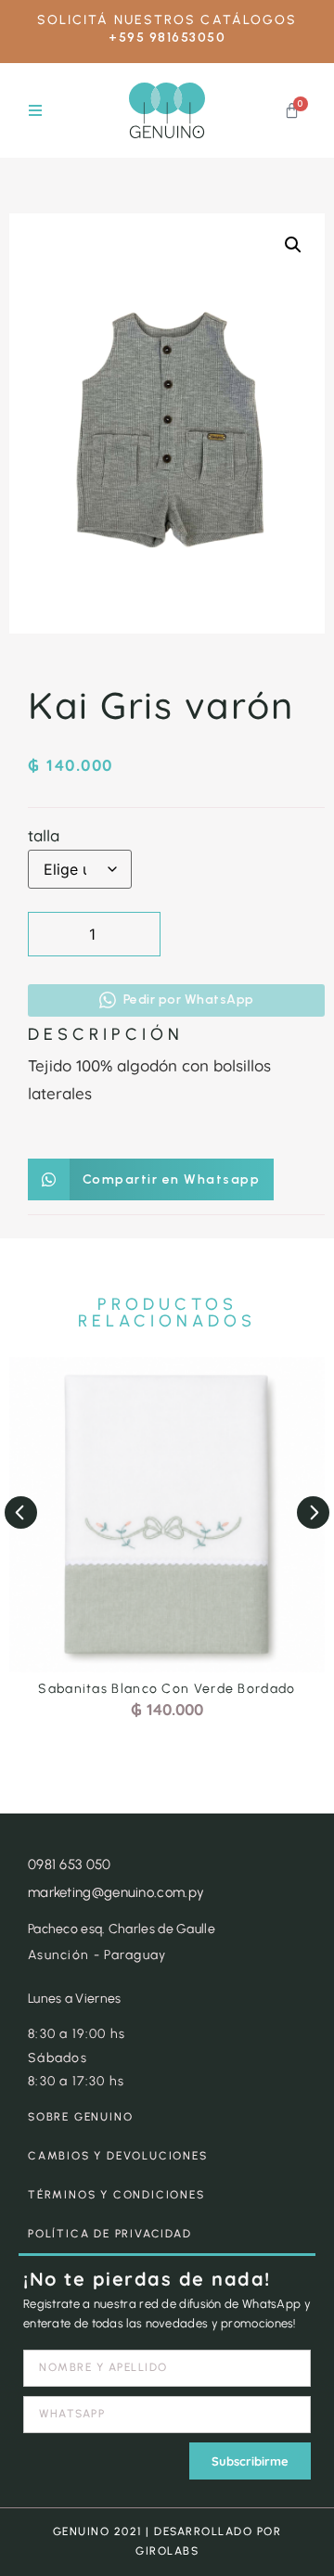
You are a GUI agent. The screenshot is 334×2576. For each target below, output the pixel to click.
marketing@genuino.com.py (116, 1892)
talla (44, 835)
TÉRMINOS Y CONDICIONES (116, 2195)
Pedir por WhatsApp (189, 1000)
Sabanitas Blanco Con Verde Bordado (167, 1689)
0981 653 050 (70, 1865)
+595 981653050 (167, 38)
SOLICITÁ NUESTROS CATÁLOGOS (167, 20)
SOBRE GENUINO (80, 2117)
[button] (35, 111)
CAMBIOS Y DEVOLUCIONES (118, 2156)
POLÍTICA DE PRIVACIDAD (110, 2234)
